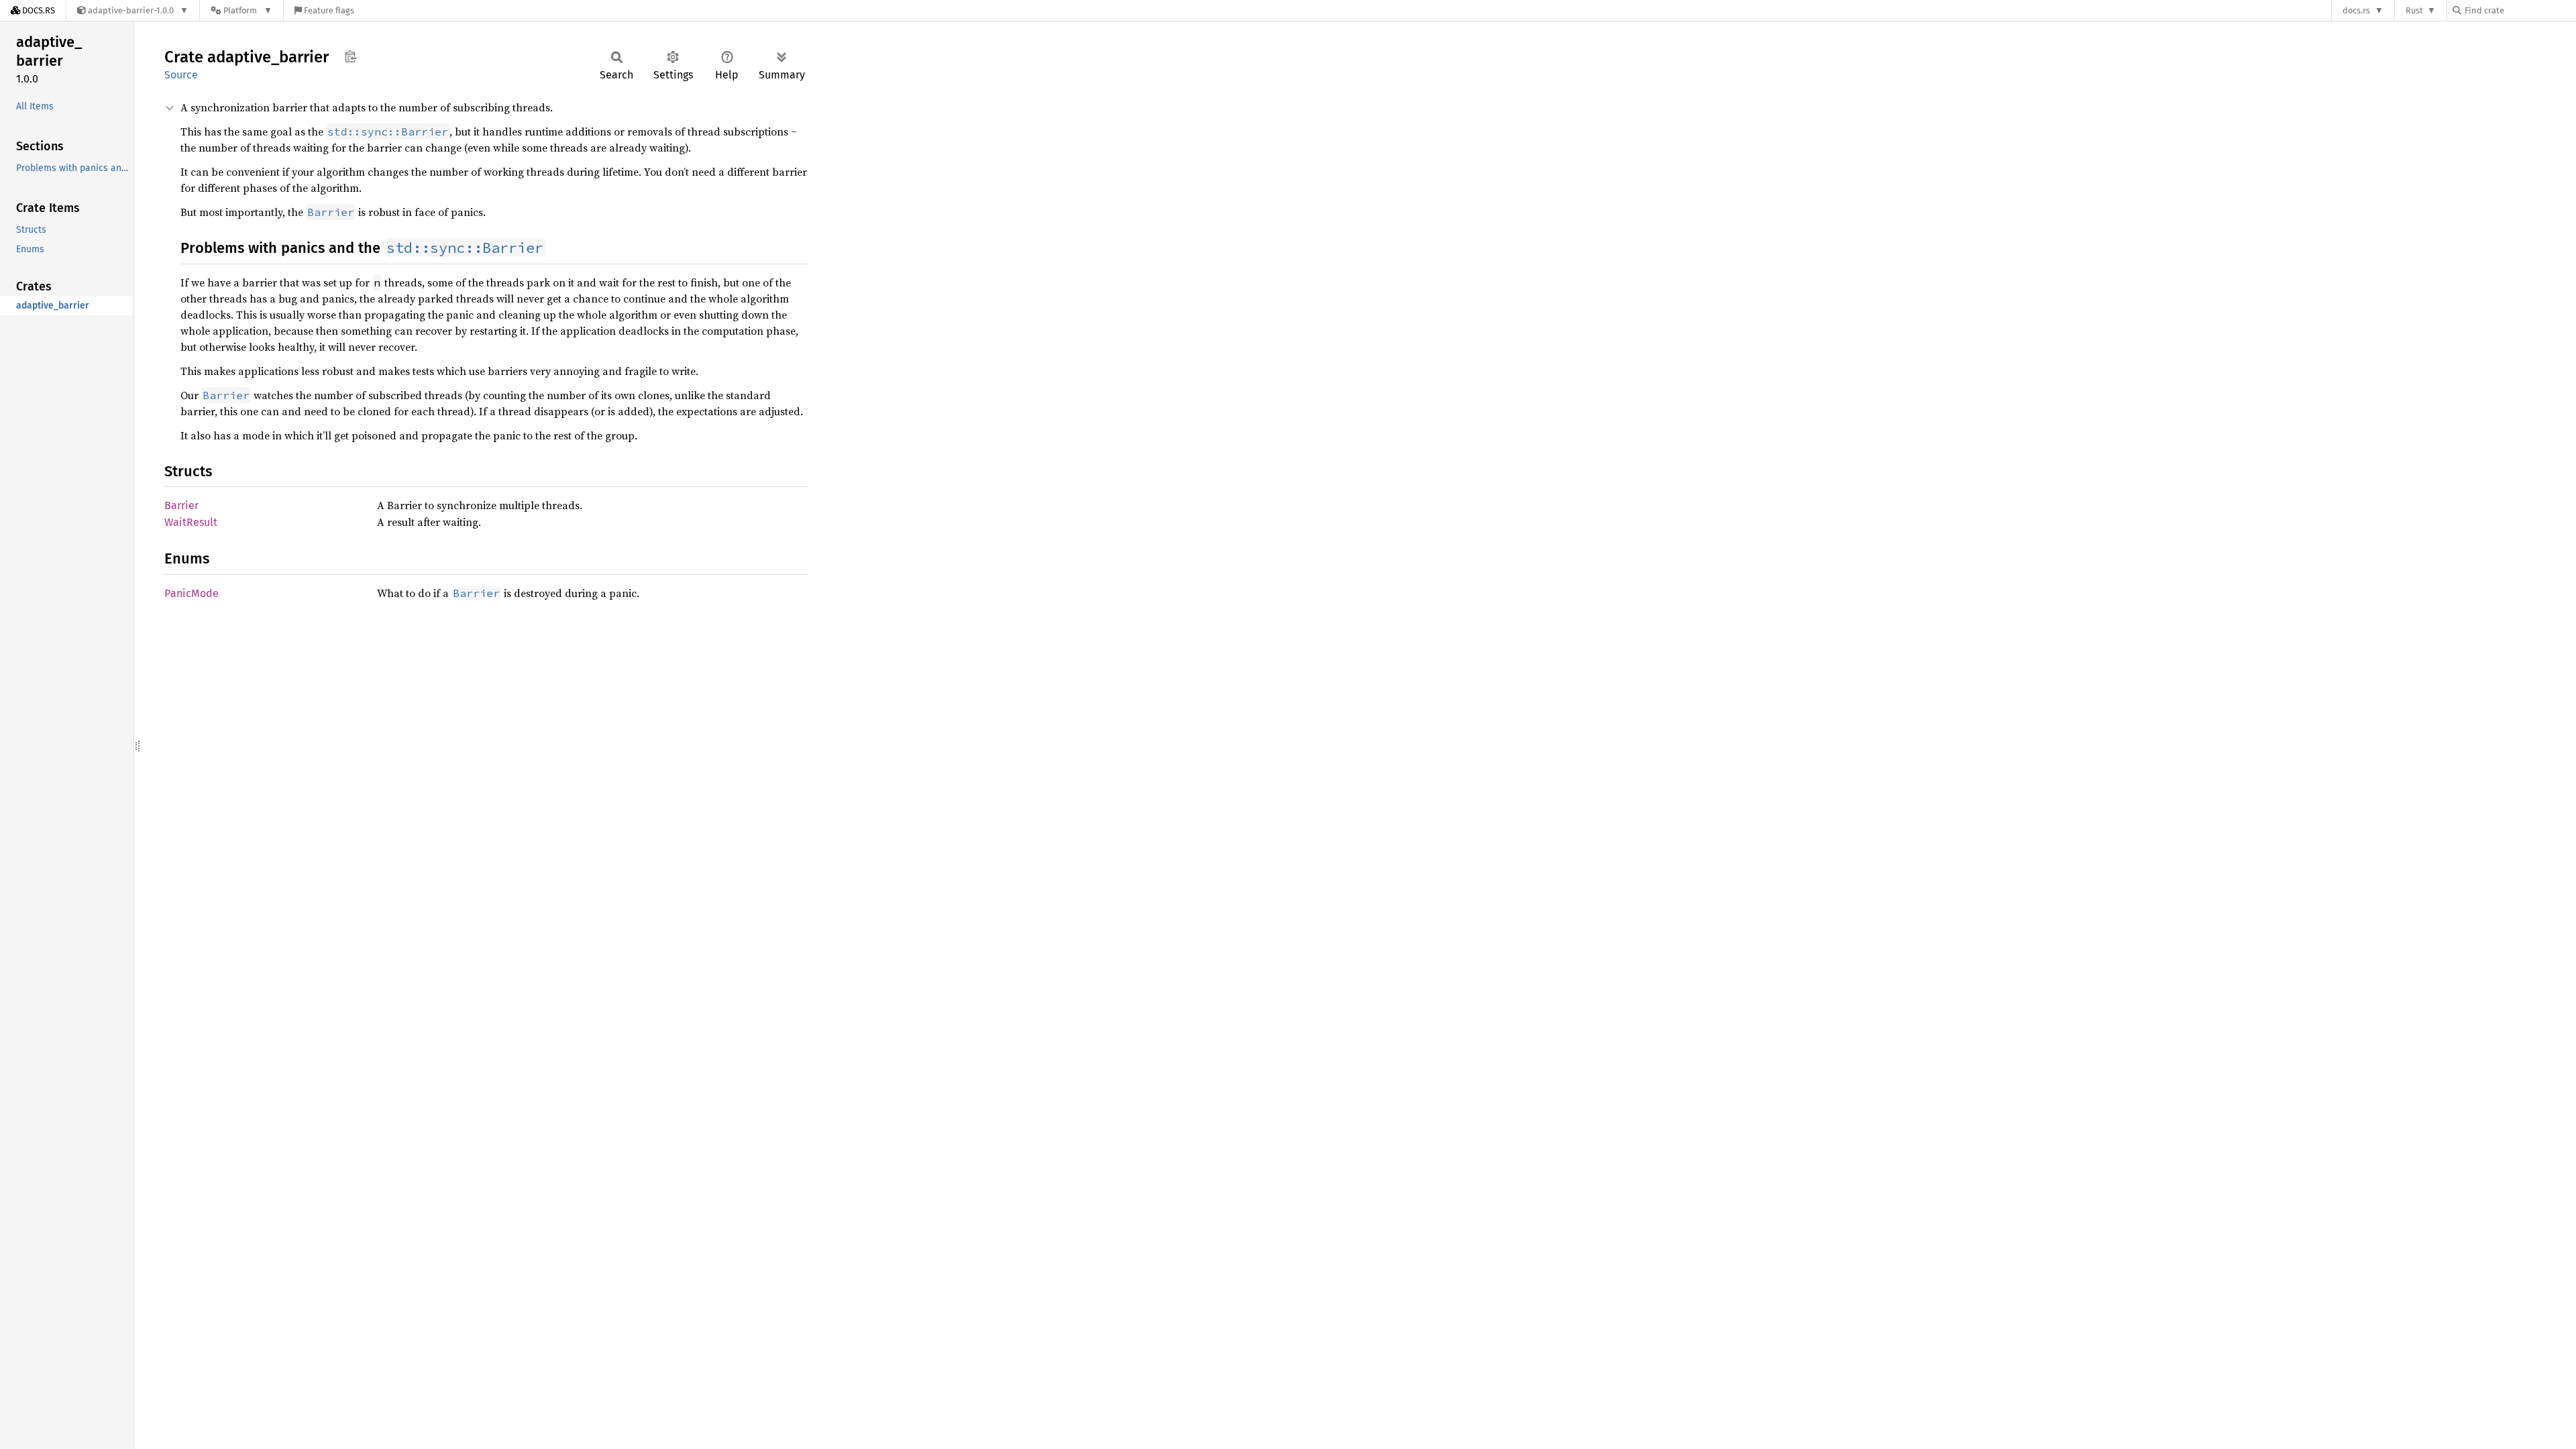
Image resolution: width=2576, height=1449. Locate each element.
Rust (2414, 10)
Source (181, 75)
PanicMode (192, 593)
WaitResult (191, 522)
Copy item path (351, 56)
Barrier (181, 505)
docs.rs (2356, 10)
